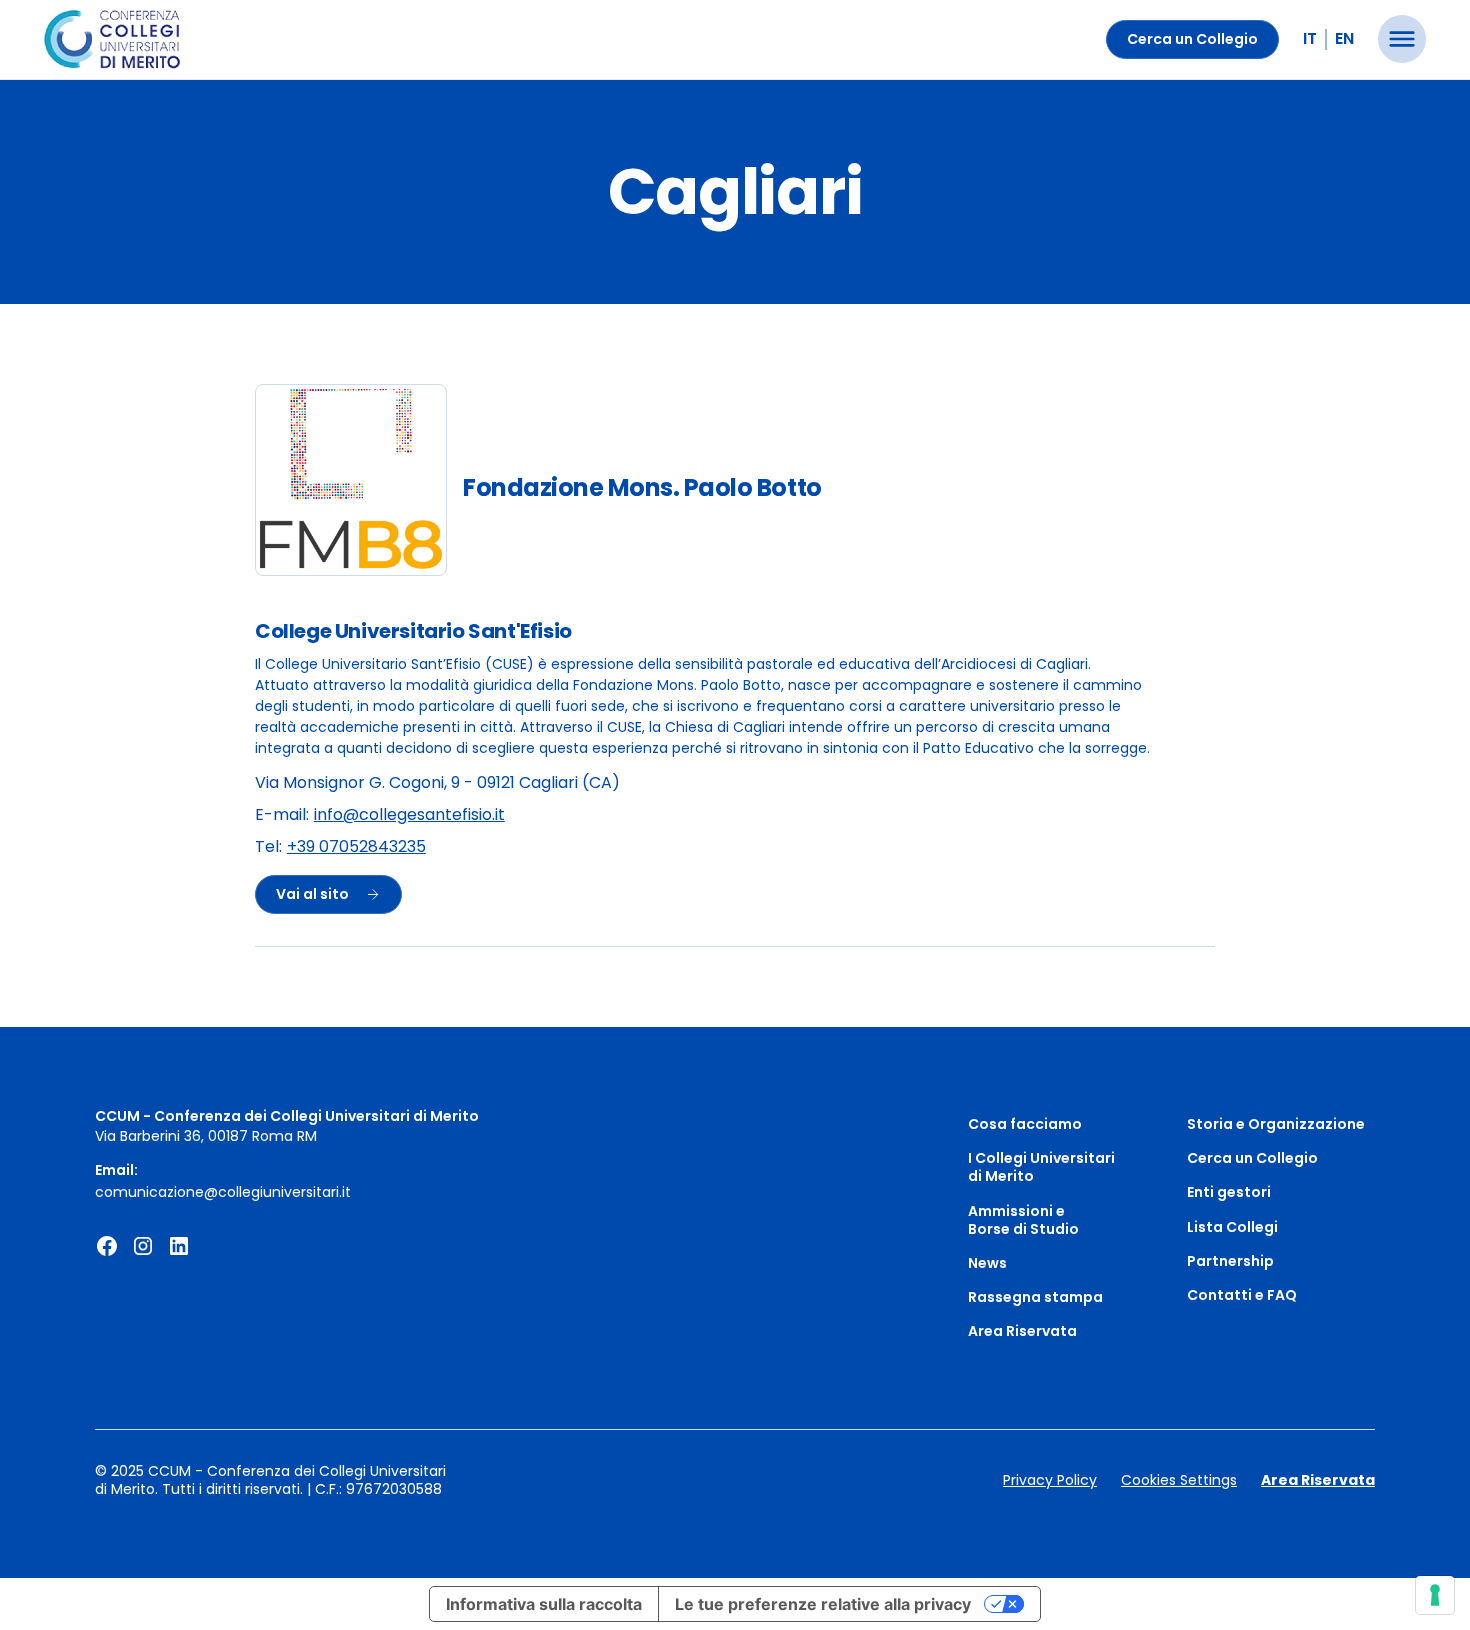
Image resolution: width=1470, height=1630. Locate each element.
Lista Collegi (1232, 1227)
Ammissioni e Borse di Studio (1023, 1220)
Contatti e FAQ (1242, 1295)
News (987, 1263)
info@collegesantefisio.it (409, 815)
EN (1344, 38)
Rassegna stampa (1035, 1297)
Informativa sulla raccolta (544, 1604)
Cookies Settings (1179, 1480)
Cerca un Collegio (1192, 39)
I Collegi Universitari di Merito (1041, 1167)
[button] (1402, 39)
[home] (112, 40)
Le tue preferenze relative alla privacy (823, 1604)
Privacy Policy (1050, 1480)
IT (1310, 38)
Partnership (1230, 1261)
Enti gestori (1229, 1192)
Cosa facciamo (1025, 1124)
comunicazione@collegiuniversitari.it (223, 1192)
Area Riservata (1022, 1331)
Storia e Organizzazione (1276, 1124)
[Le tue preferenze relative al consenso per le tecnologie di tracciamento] (1435, 1595)
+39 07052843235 (356, 847)
